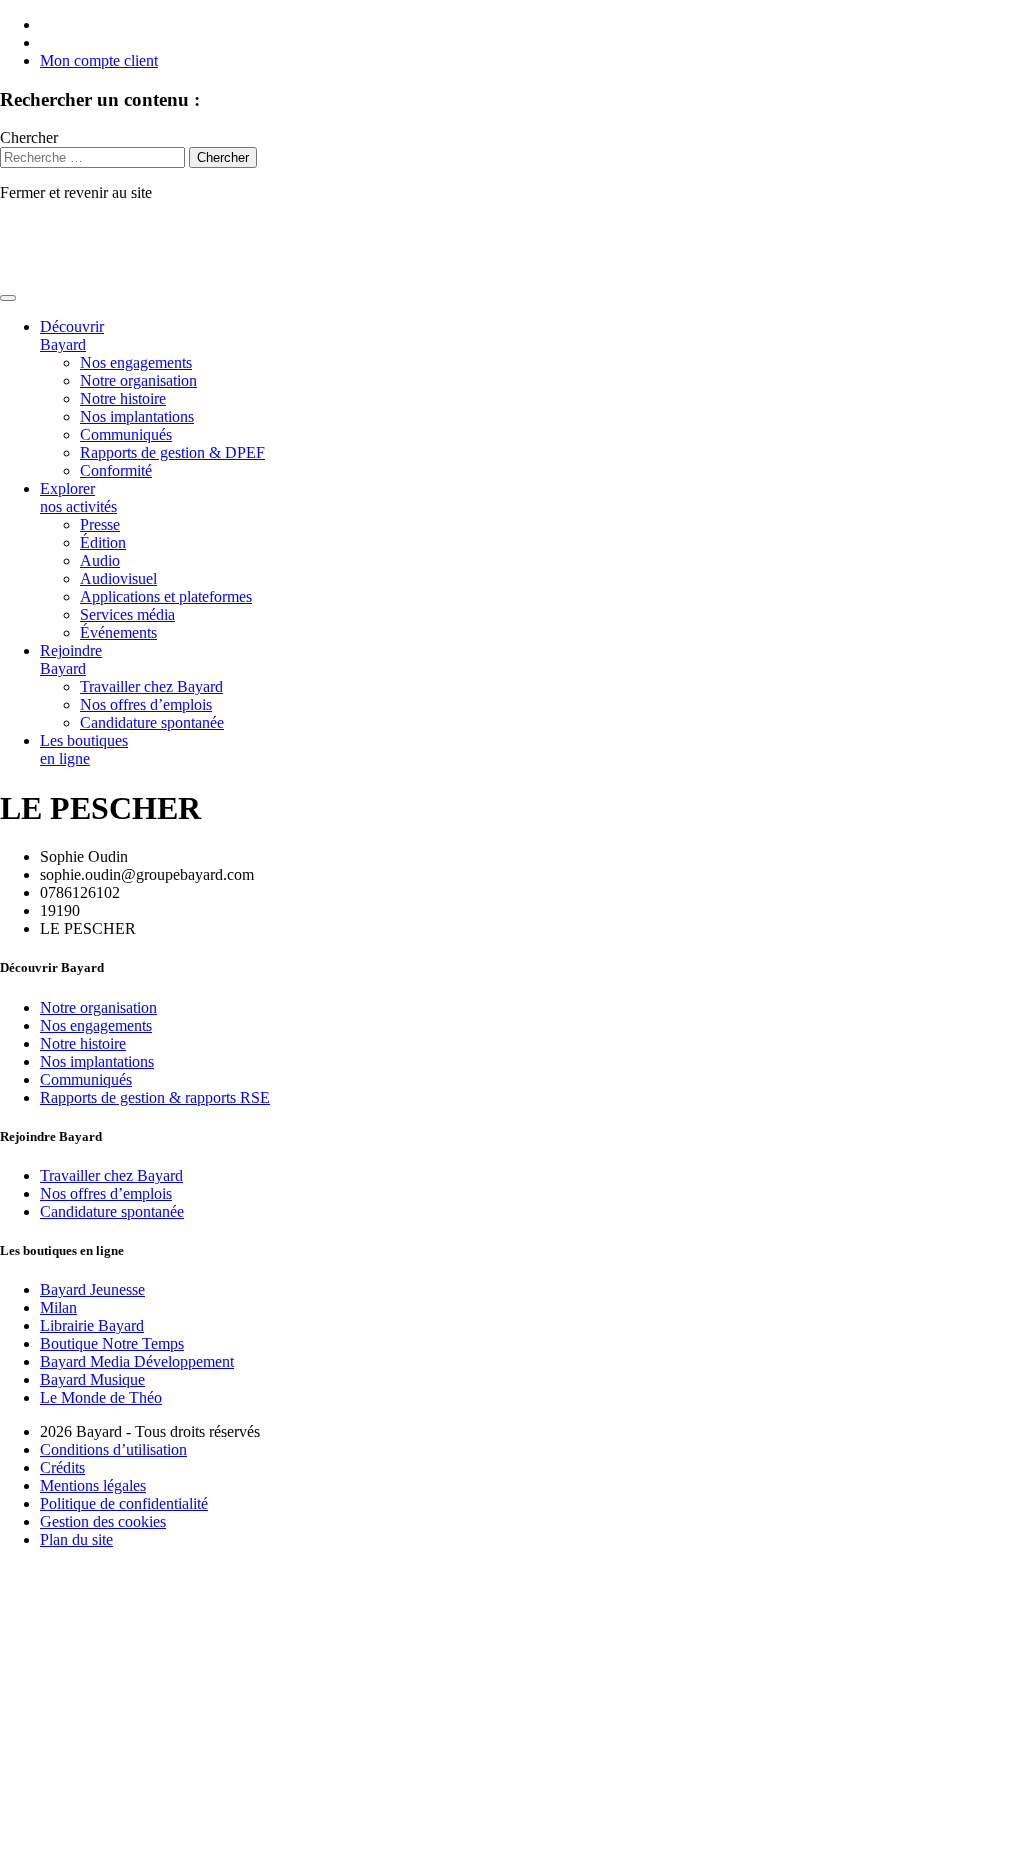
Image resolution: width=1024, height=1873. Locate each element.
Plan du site (76, 1539)
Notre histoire (123, 398)
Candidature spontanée (152, 722)
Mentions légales (93, 1485)
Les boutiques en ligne (84, 749)
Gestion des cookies (103, 1521)
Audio (100, 560)
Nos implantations (137, 416)
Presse (100, 524)
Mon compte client (99, 60)
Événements (118, 632)
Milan (58, 1307)
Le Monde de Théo (101, 1397)
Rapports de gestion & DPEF (172, 452)
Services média (127, 614)
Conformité (116, 470)
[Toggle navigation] (8, 298)
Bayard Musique (92, 1379)
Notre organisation (138, 380)
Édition (103, 542)
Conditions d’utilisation (113, 1449)
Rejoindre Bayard (71, 659)
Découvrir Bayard (72, 335)
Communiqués (126, 434)
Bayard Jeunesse (92, 1289)
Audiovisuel (118, 578)
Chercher (29, 137)
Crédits (62, 1467)
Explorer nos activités (78, 497)
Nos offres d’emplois (146, 704)
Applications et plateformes (166, 596)
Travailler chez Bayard (151, 686)
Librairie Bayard (92, 1325)
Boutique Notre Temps (112, 1343)
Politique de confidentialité (124, 1503)
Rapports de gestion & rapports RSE (155, 1097)
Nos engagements (136, 362)
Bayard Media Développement (137, 1361)
